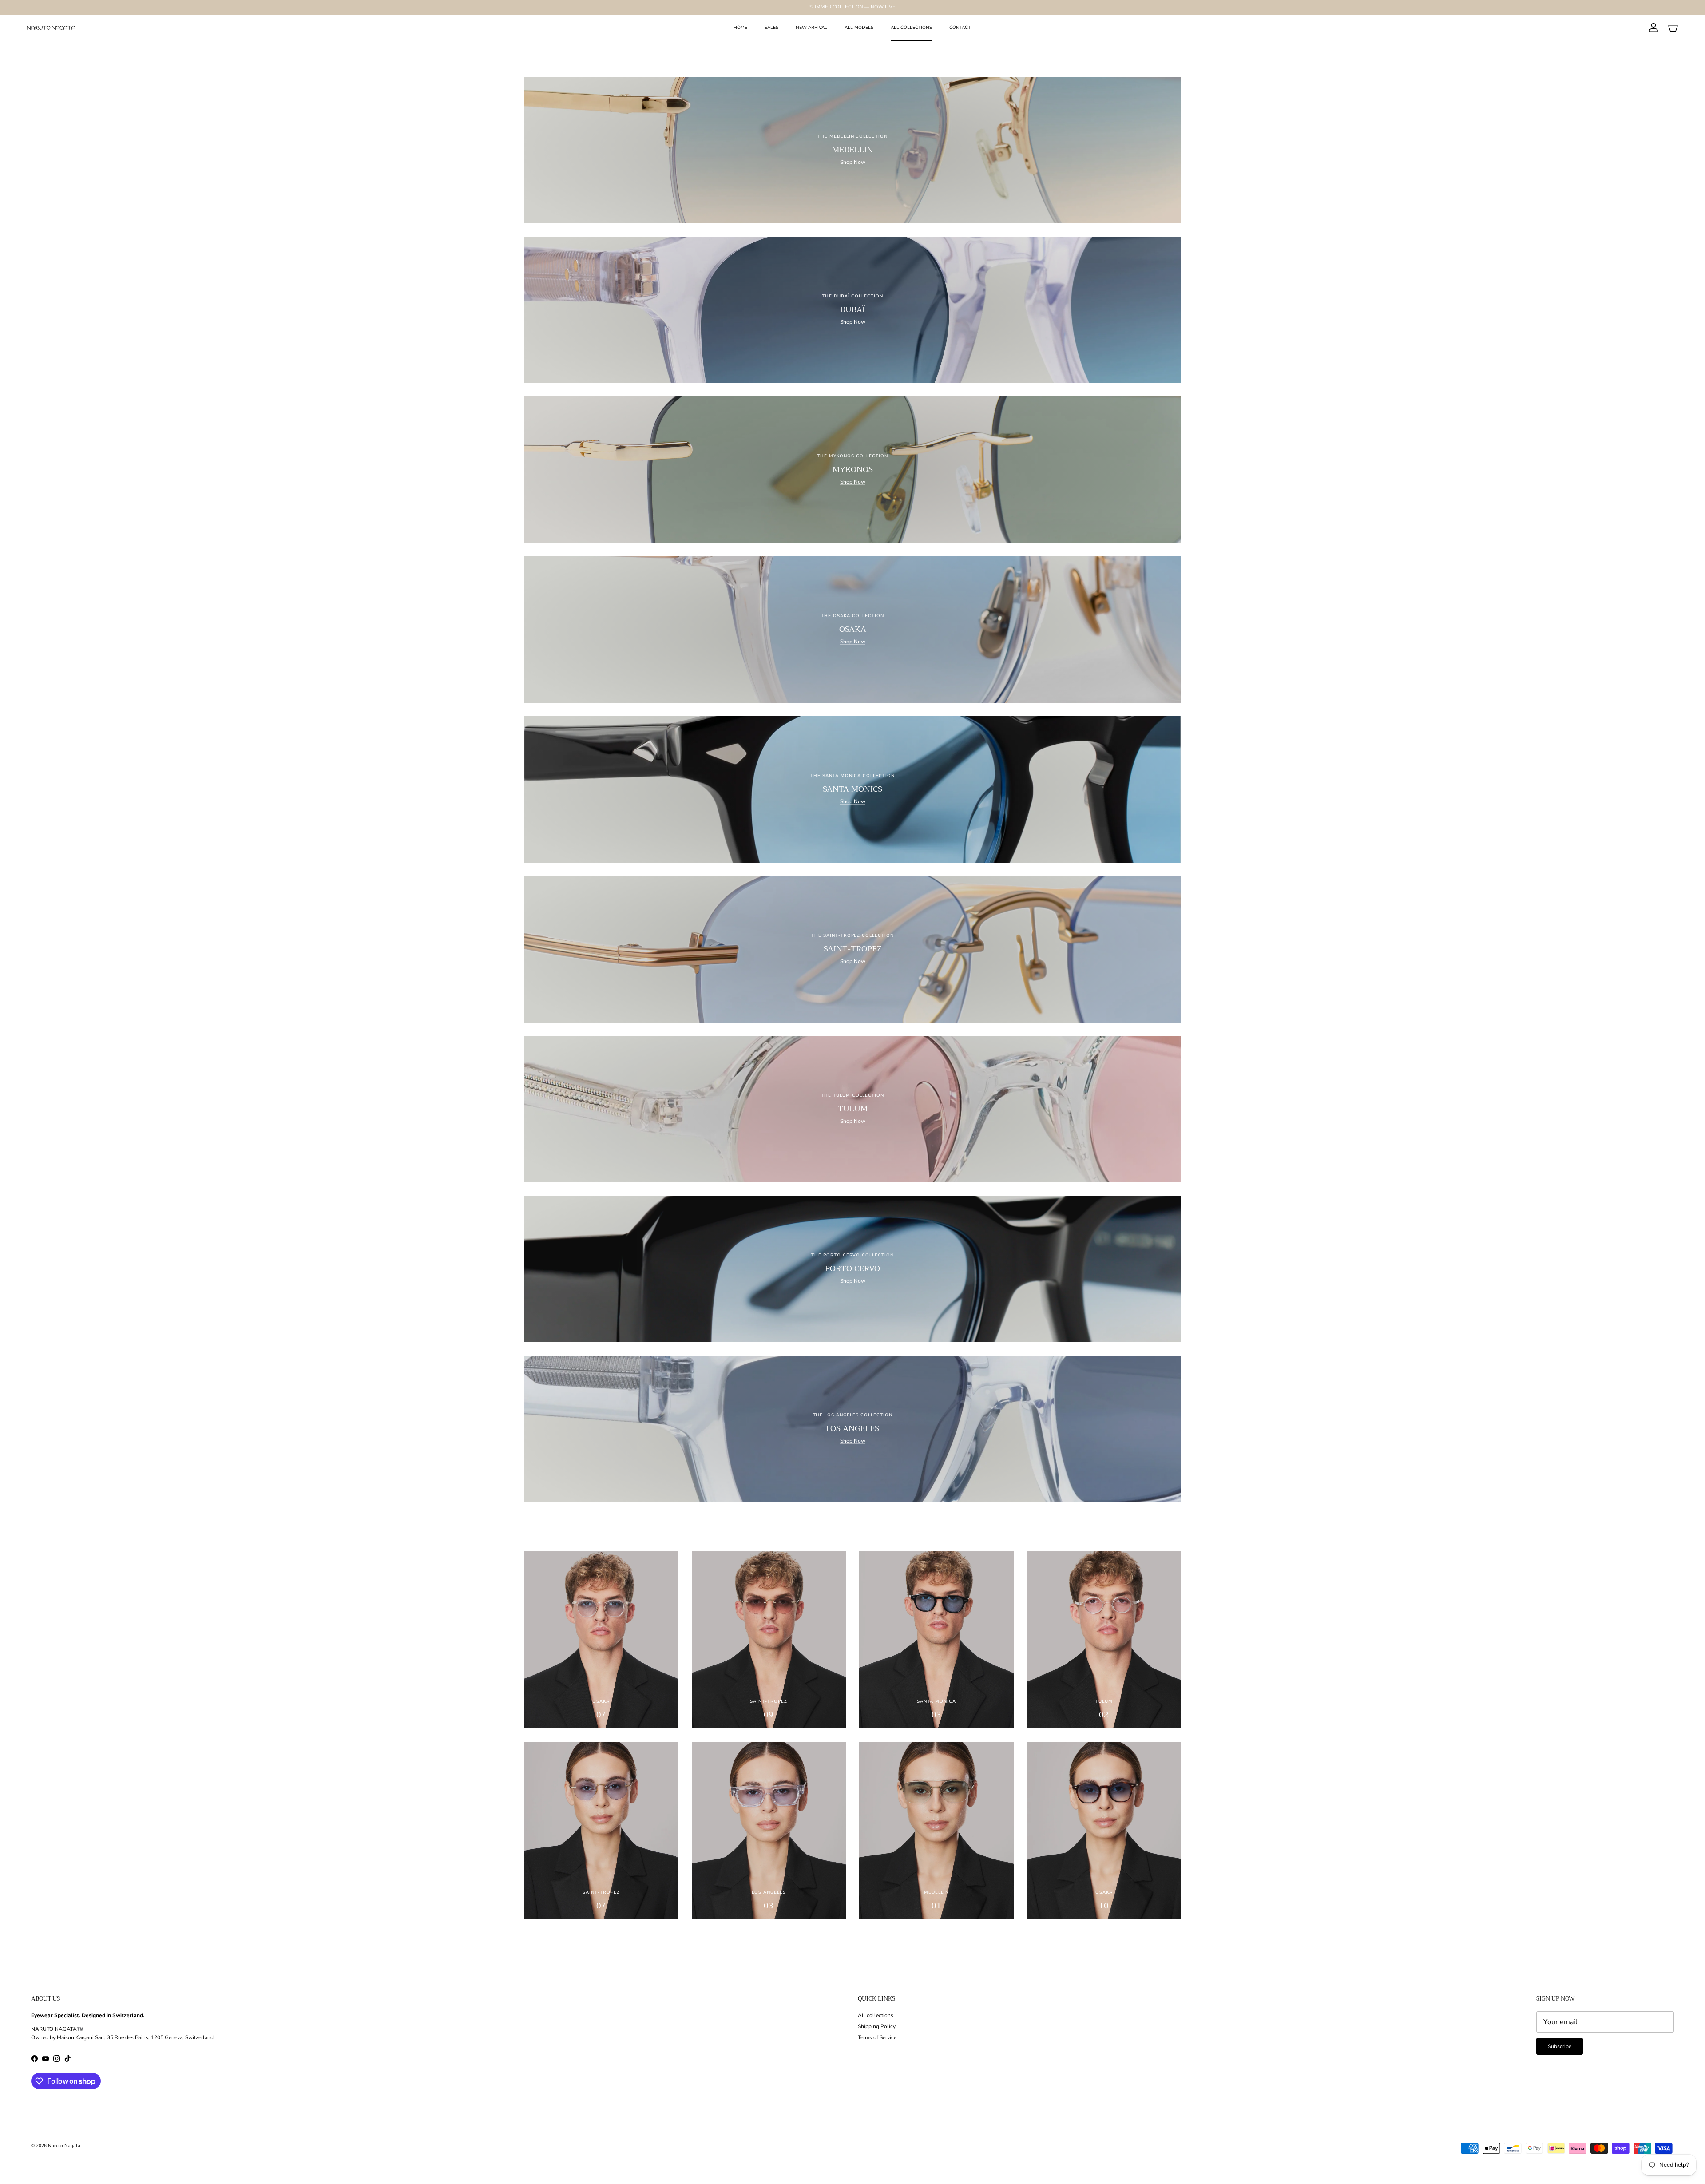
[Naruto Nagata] (51, 28)
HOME (740, 28)
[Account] (1652, 28)
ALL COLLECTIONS (911, 28)
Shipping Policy (877, 2026)
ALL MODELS (859, 28)
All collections (876, 2015)
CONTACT (960, 28)
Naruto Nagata (64, 2146)
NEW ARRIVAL (811, 28)
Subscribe (1560, 2046)
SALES (771, 28)
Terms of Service (877, 2037)
